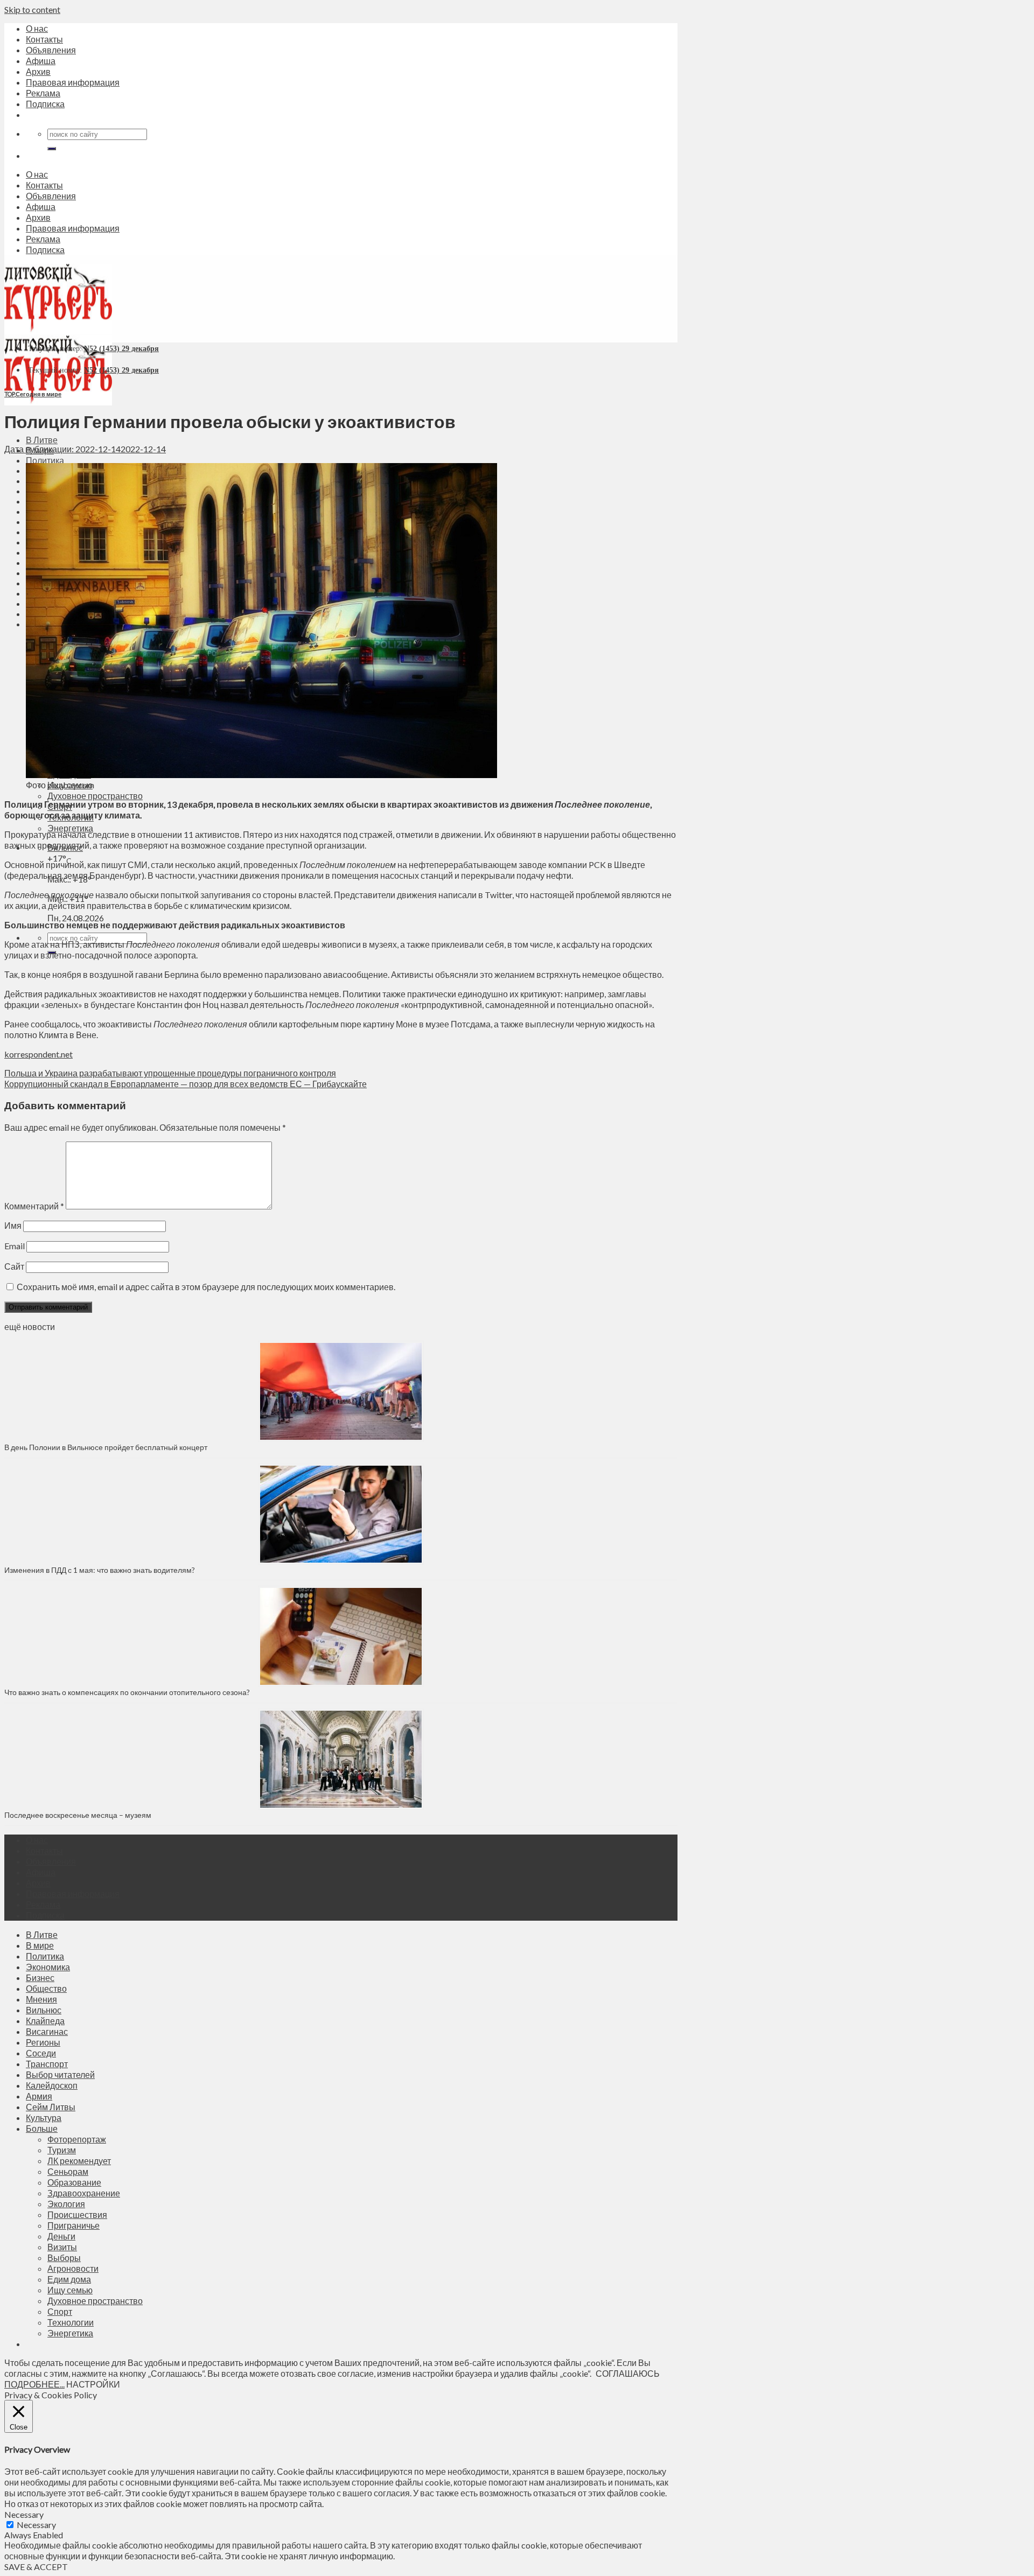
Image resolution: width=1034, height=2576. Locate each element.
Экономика (48, 1967)
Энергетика (70, 828)
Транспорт (47, 2064)
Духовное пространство (95, 796)
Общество (46, 1988)
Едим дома (69, 2279)
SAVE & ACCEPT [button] (36, 2567)
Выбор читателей (60, 2074)
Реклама (43, 93)
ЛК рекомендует (79, 2161)
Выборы (64, 2257)
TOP (9, 394)
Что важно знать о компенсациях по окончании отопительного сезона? (127, 1692)
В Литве (42, 440)
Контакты (44, 39)
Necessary (36, 2525)
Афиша (41, 61)
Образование (74, 2182)
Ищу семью (70, 2290)
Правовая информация (73, 82)
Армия (39, 2096)
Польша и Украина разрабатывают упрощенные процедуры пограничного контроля (170, 1073)
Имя (13, 1225)
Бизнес (40, 1977)
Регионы (43, 2042)
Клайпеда (45, 2021)
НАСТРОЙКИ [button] (93, 2384)
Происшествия (77, 2214)
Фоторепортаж (77, 2139)
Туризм (62, 2150)
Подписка (45, 104)
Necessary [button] (24, 2514)
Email (15, 1246)
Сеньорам (68, 2171)
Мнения (41, 1999)
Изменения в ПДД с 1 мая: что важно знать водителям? (100, 1570)
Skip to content (32, 9)
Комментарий (34, 1206)
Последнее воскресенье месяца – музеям (79, 1815)
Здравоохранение (84, 2193)
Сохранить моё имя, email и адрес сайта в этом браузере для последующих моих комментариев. (206, 1287)
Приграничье (74, 2225)
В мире (40, 1945)
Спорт (60, 2311)
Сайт (14, 1266)
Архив (38, 71)
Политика (45, 460)
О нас (37, 28)
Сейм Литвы (51, 2107)
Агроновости (73, 2268)
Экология (66, 2204)
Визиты (62, 2247)
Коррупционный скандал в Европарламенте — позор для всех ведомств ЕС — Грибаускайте (186, 1084)
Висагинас (47, 2031)
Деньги (61, 2236)
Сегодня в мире (39, 394)
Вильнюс (44, 2010)
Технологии (71, 2322)
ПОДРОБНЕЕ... (34, 2384)
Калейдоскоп (52, 2085)
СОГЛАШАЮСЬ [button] (628, 2373)
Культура (44, 2117)
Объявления (51, 50)
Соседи (41, 2053)
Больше (42, 2128)
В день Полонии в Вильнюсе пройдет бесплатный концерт (106, 1447)
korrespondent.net (39, 1054)
